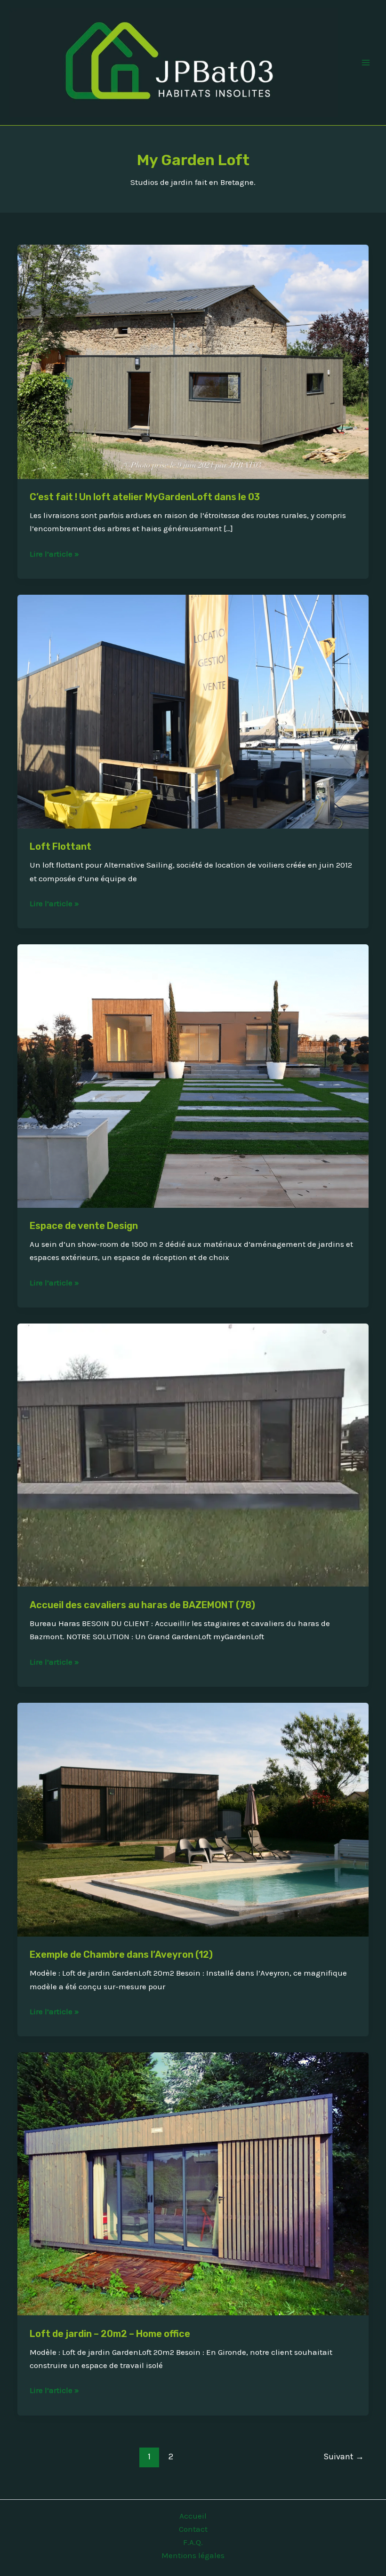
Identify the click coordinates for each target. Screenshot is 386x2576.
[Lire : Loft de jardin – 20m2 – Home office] (193, 2183)
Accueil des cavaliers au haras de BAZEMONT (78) (142, 1605)
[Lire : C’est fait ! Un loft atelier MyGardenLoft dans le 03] (193, 361)
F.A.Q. (193, 2542)
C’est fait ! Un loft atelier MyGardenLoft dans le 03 (145, 497)
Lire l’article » (54, 553)
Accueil (193, 2516)
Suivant (344, 2456)
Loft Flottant (60, 846)
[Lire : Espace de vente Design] (193, 1075)
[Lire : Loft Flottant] (193, 710)
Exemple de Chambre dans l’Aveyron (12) (121, 1954)
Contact (193, 2529)
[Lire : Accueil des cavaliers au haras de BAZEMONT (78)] (193, 1454)
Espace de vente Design (84, 1226)
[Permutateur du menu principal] (366, 63)
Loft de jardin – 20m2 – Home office (110, 2334)
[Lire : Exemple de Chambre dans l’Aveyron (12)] (193, 1818)
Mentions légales (193, 2555)
